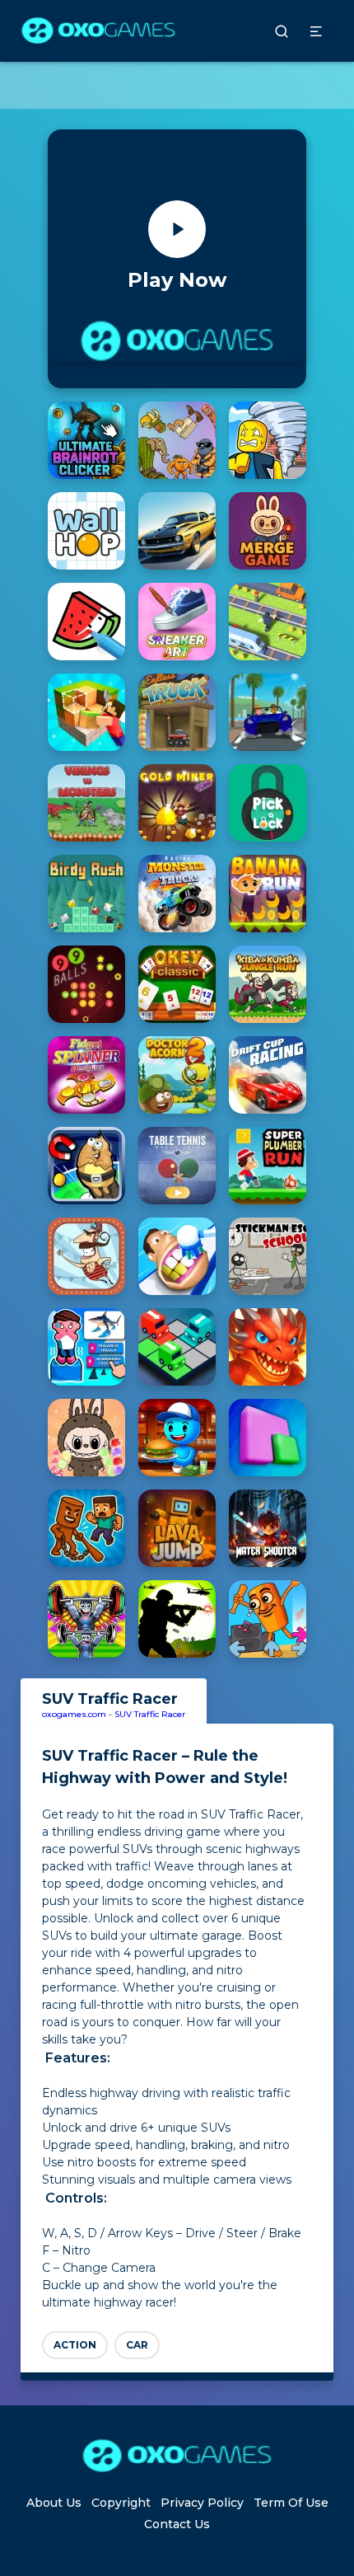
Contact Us (177, 2524)
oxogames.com (74, 1714)
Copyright (121, 2503)
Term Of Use (291, 2503)
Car (137, 2345)
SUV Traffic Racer (150, 1714)
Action (75, 2345)
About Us (54, 2503)
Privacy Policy (202, 2503)
